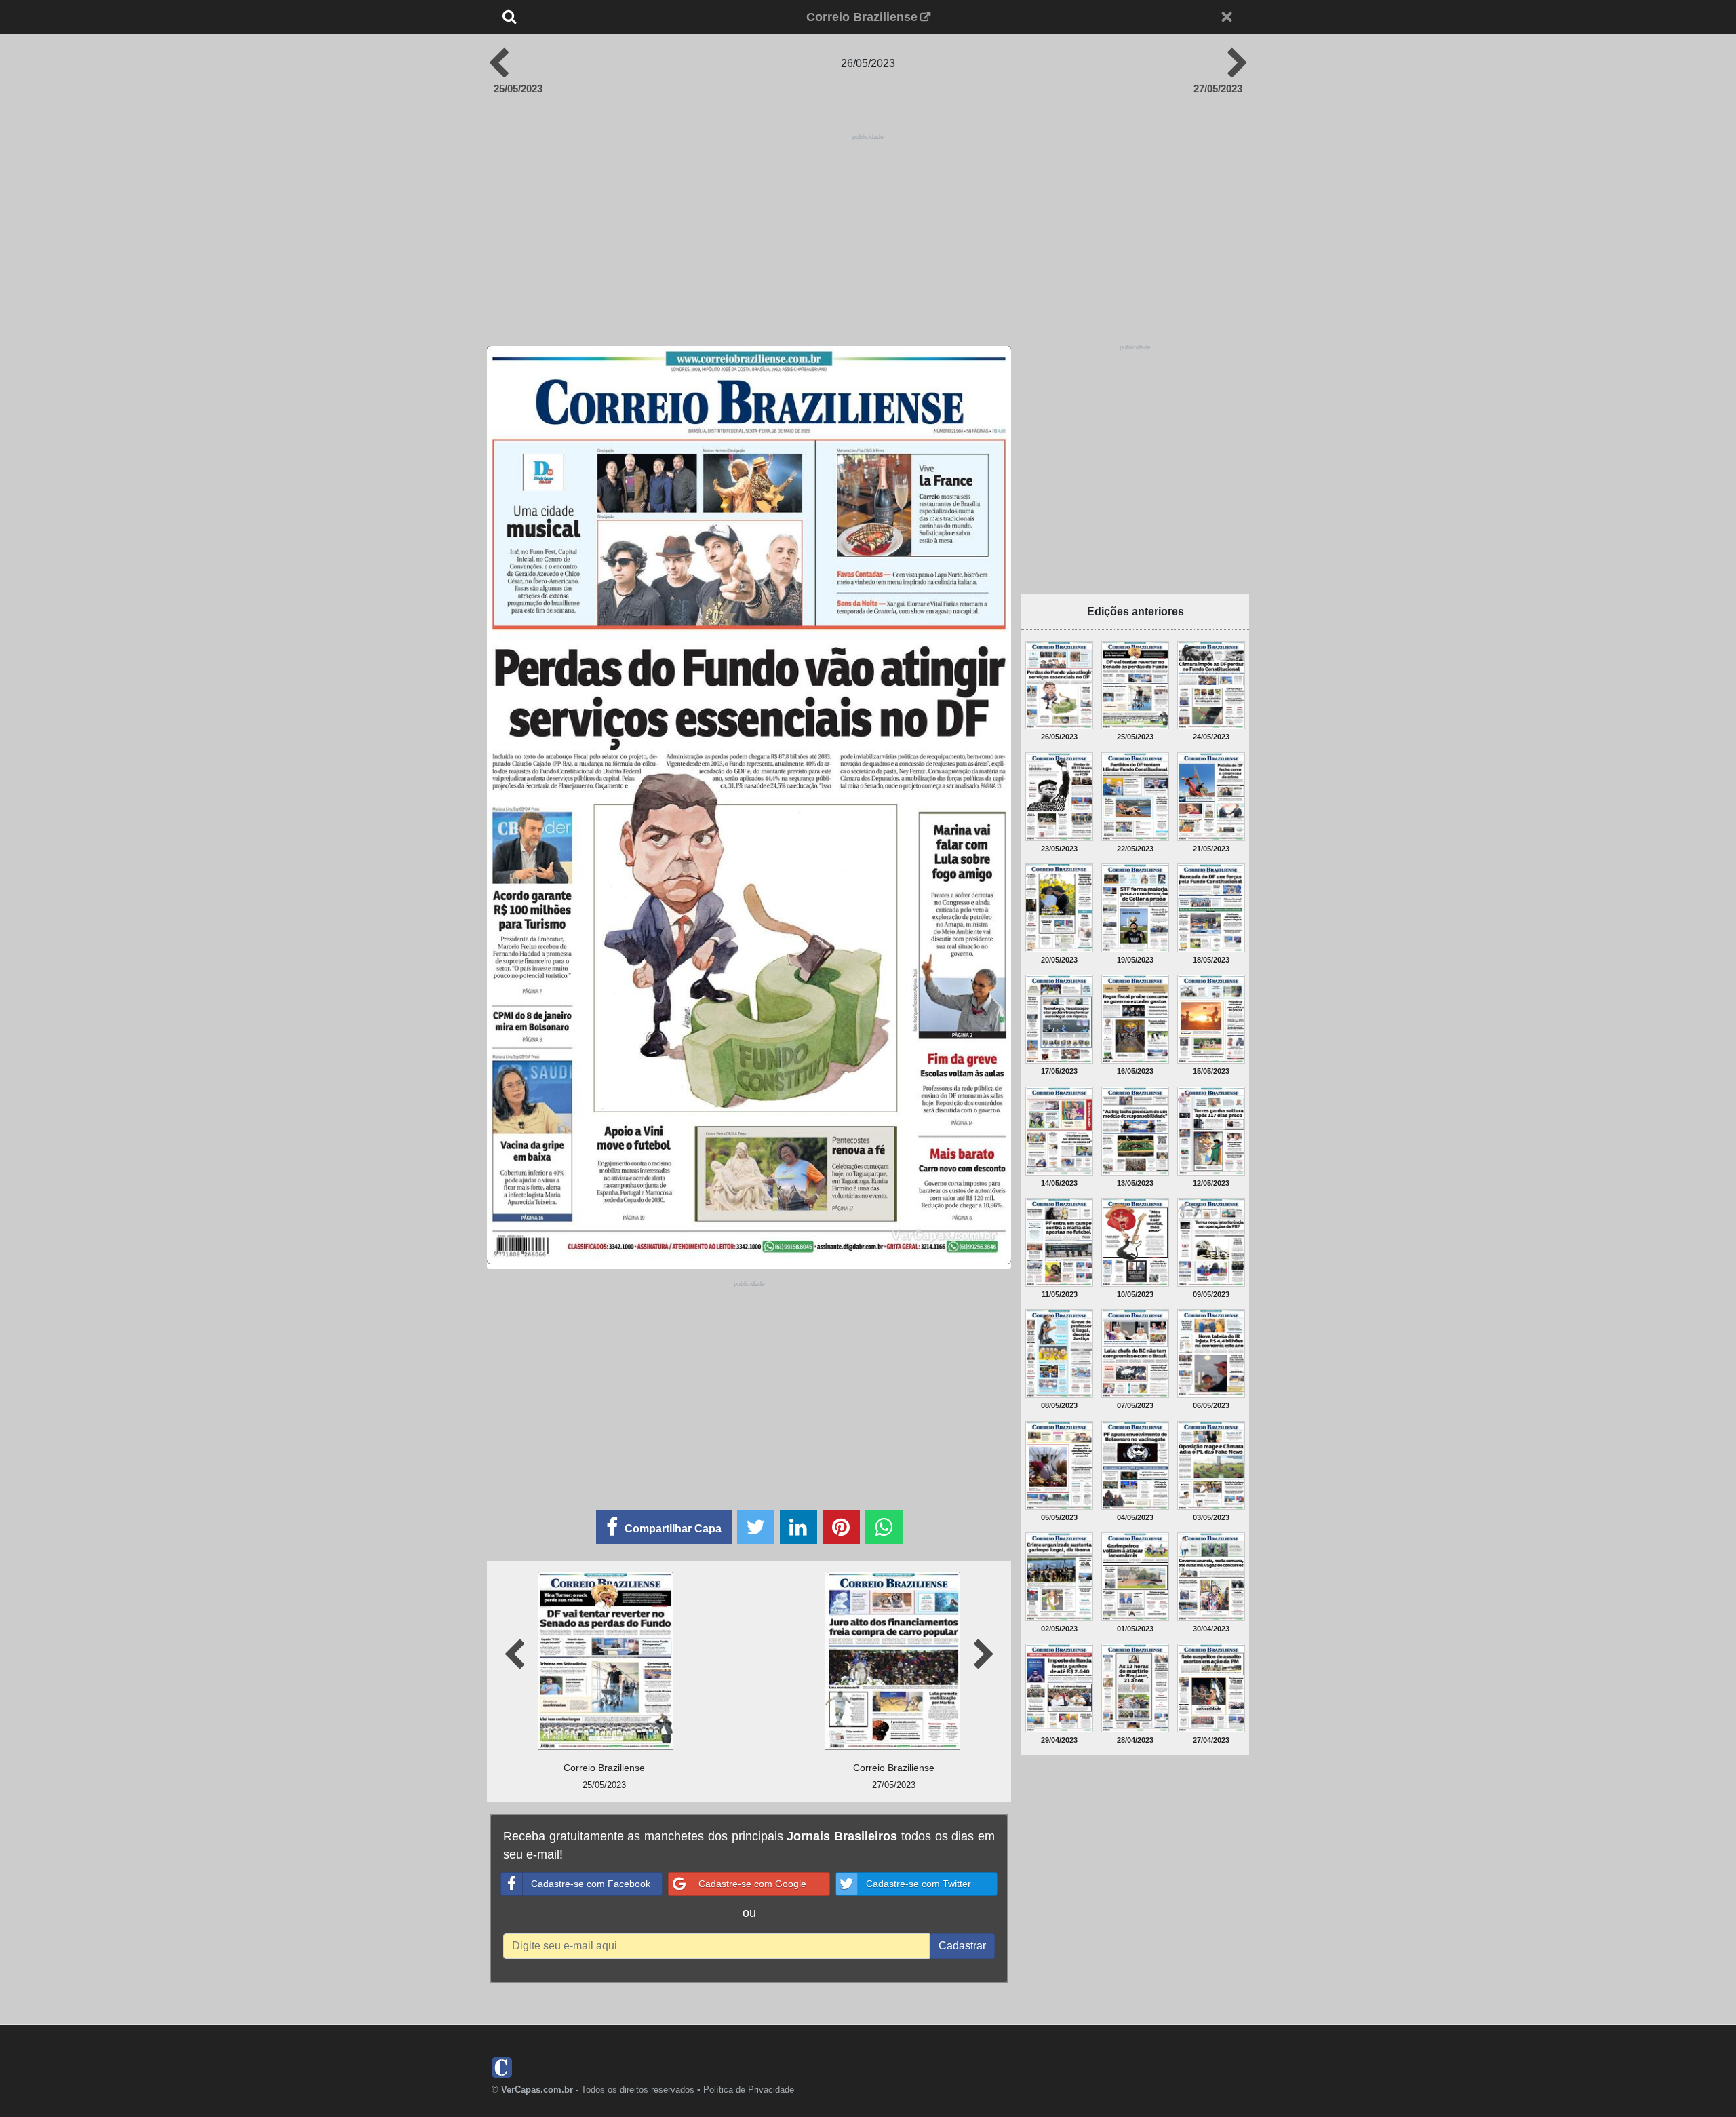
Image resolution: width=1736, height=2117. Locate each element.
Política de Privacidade (749, 2090)
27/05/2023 (1218, 89)
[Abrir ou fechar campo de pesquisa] (554, 17)
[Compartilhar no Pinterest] (841, 1527)
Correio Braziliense (862, 17)
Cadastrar (962, 1946)
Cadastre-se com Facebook (591, 1884)
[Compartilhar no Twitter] (756, 1527)
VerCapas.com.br (537, 2090)
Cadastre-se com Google (752, 1884)
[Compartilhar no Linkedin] (798, 1527)
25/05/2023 (518, 89)
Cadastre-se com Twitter (919, 1884)
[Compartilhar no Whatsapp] (884, 1527)
